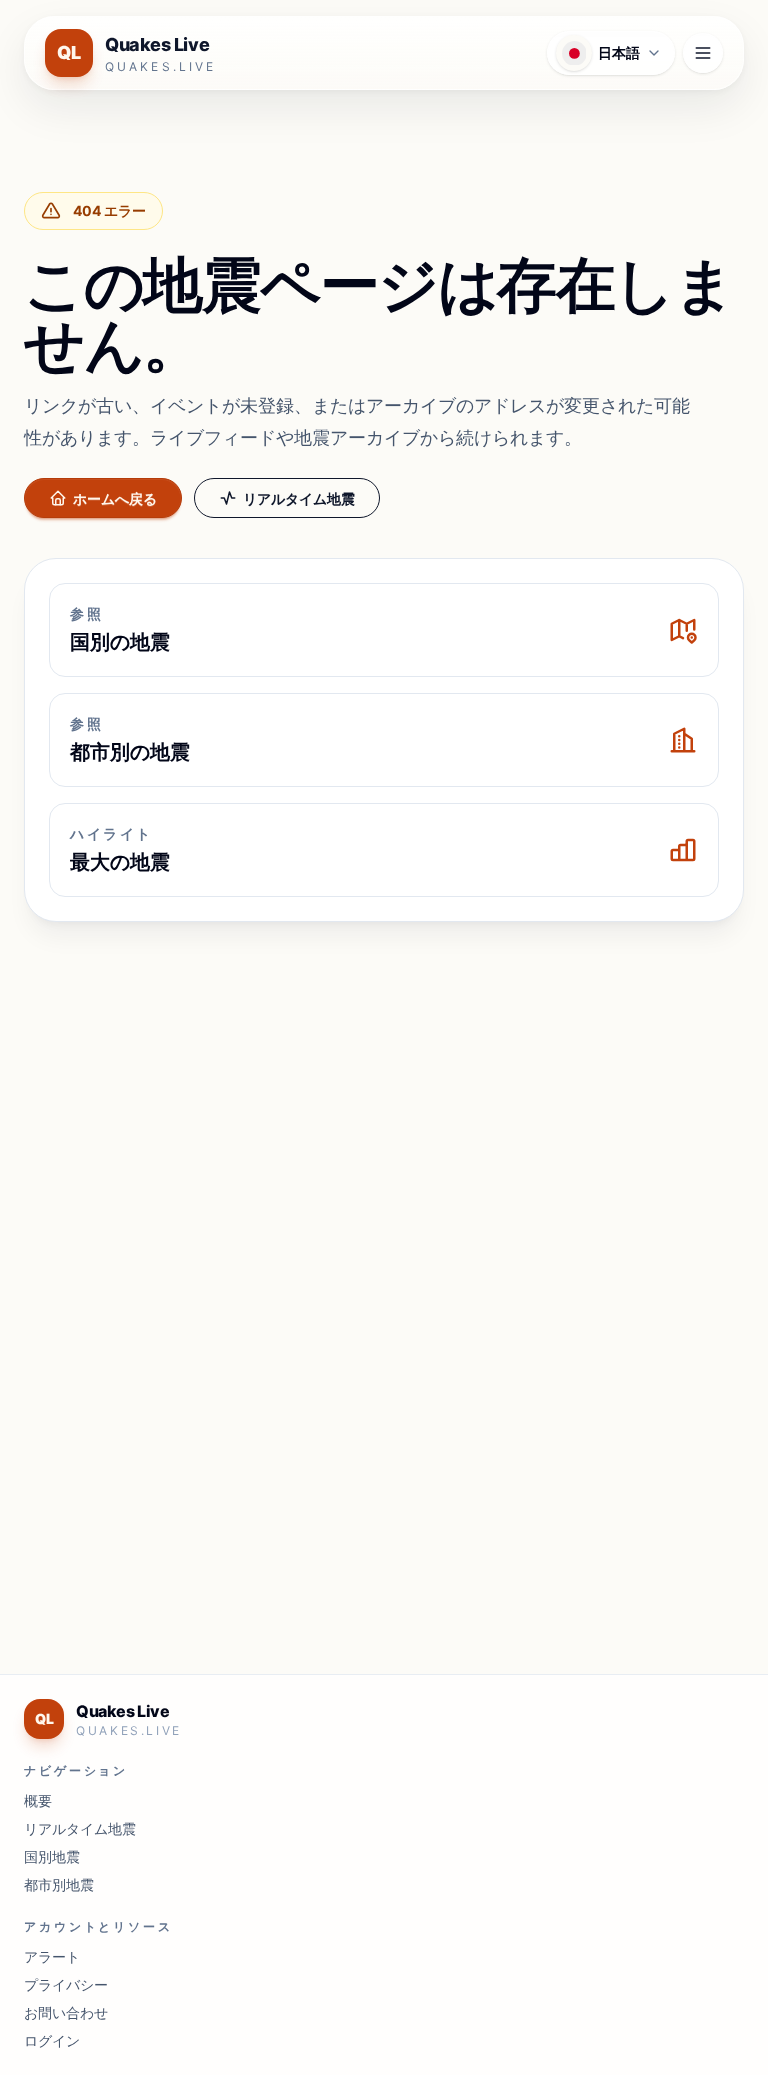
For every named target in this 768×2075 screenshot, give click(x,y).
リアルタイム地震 (299, 498)
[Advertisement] (384, 1086)
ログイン (52, 2040)
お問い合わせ (66, 2012)
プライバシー (66, 1984)
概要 (38, 1800)
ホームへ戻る (115, 498)
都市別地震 (59, 1884)
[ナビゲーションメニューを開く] (703, 53)
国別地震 (52, 1856)
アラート (52, 1956)
